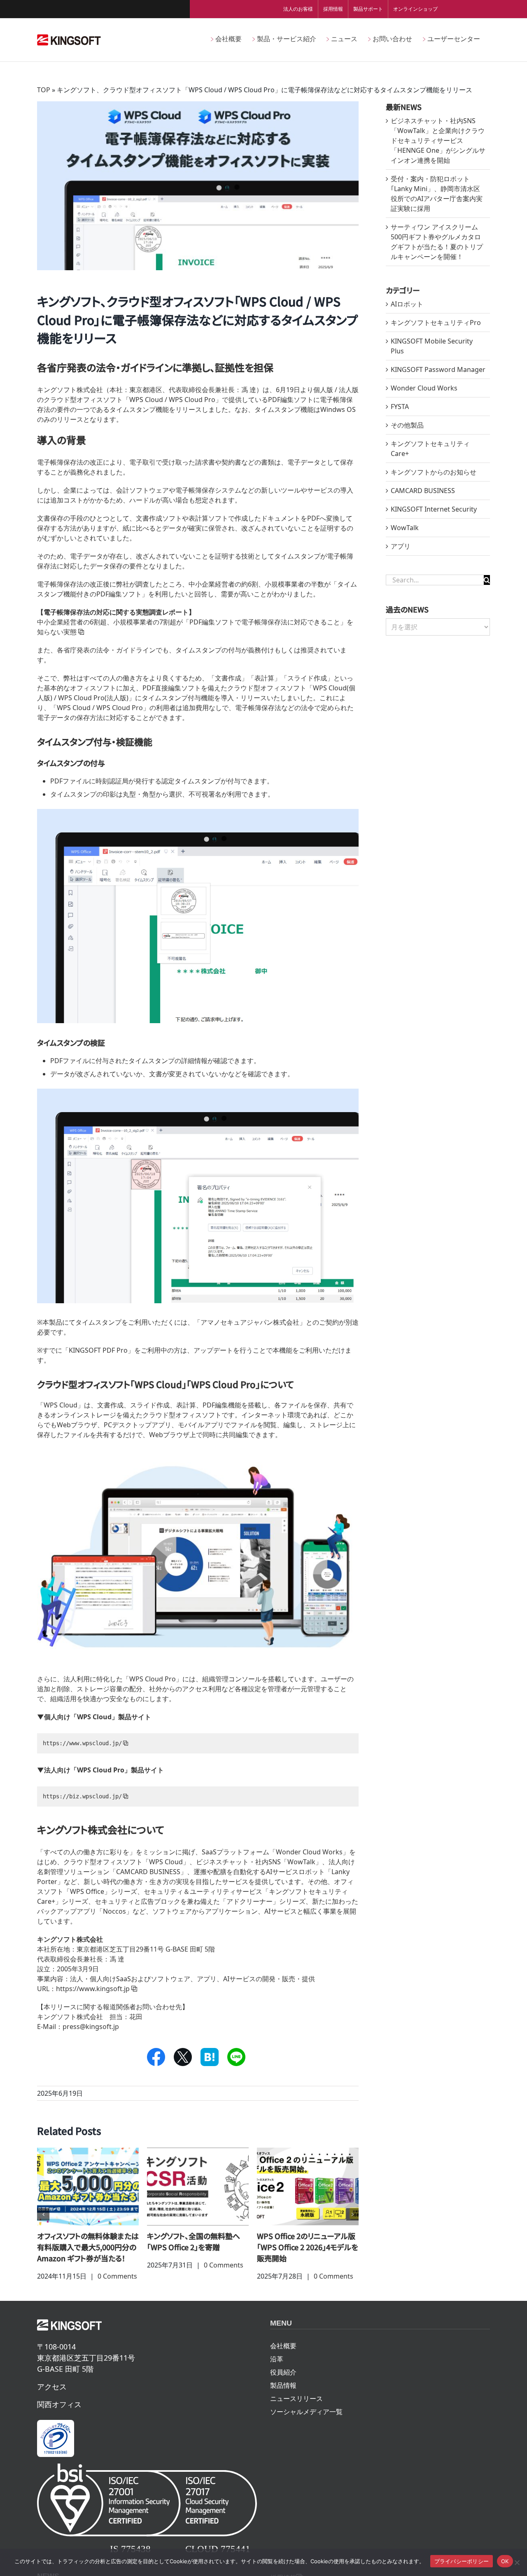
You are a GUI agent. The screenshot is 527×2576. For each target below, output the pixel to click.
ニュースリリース (296, 2410)
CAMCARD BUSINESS (423, 491)
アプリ (401, 546)
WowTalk (405, 528)
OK (505, 2561)
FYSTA (400, 407)
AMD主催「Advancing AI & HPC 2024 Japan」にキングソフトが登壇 (197, 2247)
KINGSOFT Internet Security (434, 509)
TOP (44, 90)
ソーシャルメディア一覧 (306, 2423)
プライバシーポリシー (462, 2561)
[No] (517, 2562)
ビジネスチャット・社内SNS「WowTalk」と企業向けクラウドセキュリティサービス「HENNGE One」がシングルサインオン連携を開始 (438, 140)
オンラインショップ (415, 9)
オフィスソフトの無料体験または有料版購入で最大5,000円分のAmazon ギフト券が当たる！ (308, 2247)
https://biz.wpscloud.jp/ (82, 1796)
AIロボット (407, 304)
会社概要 (283, 2357)
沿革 (277, 2370)
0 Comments (114, 2287)
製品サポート (368, 9)
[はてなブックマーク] (210, 2057)
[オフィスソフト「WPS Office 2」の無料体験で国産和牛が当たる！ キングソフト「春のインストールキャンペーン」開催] (88, 2186)
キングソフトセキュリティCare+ (430, 449)
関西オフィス (59, 2415)
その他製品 (407, 425)
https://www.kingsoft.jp (93, 1989)
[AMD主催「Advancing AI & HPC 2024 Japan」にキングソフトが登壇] (198, 2186)
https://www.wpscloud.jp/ (82, 1743)
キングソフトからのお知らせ (434, 472)
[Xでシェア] (183, 2057)
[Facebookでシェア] (156, 2057)
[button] (43, 2220)
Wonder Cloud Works (424, 388)
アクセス (52, 2398)
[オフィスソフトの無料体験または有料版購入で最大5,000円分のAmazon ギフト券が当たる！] (308, 2186)
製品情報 (283, 2396)
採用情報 (333, 9)
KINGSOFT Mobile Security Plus (432, 346)
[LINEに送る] (237, 2057)
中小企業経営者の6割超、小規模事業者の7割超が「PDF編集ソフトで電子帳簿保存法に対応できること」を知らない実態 (195, 622)
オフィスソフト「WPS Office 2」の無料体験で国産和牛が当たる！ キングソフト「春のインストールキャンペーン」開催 (88, 2252)
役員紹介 (283, 2383)
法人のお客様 (298, 9)
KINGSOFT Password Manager (438, 369)
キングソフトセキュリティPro (436, 323)
